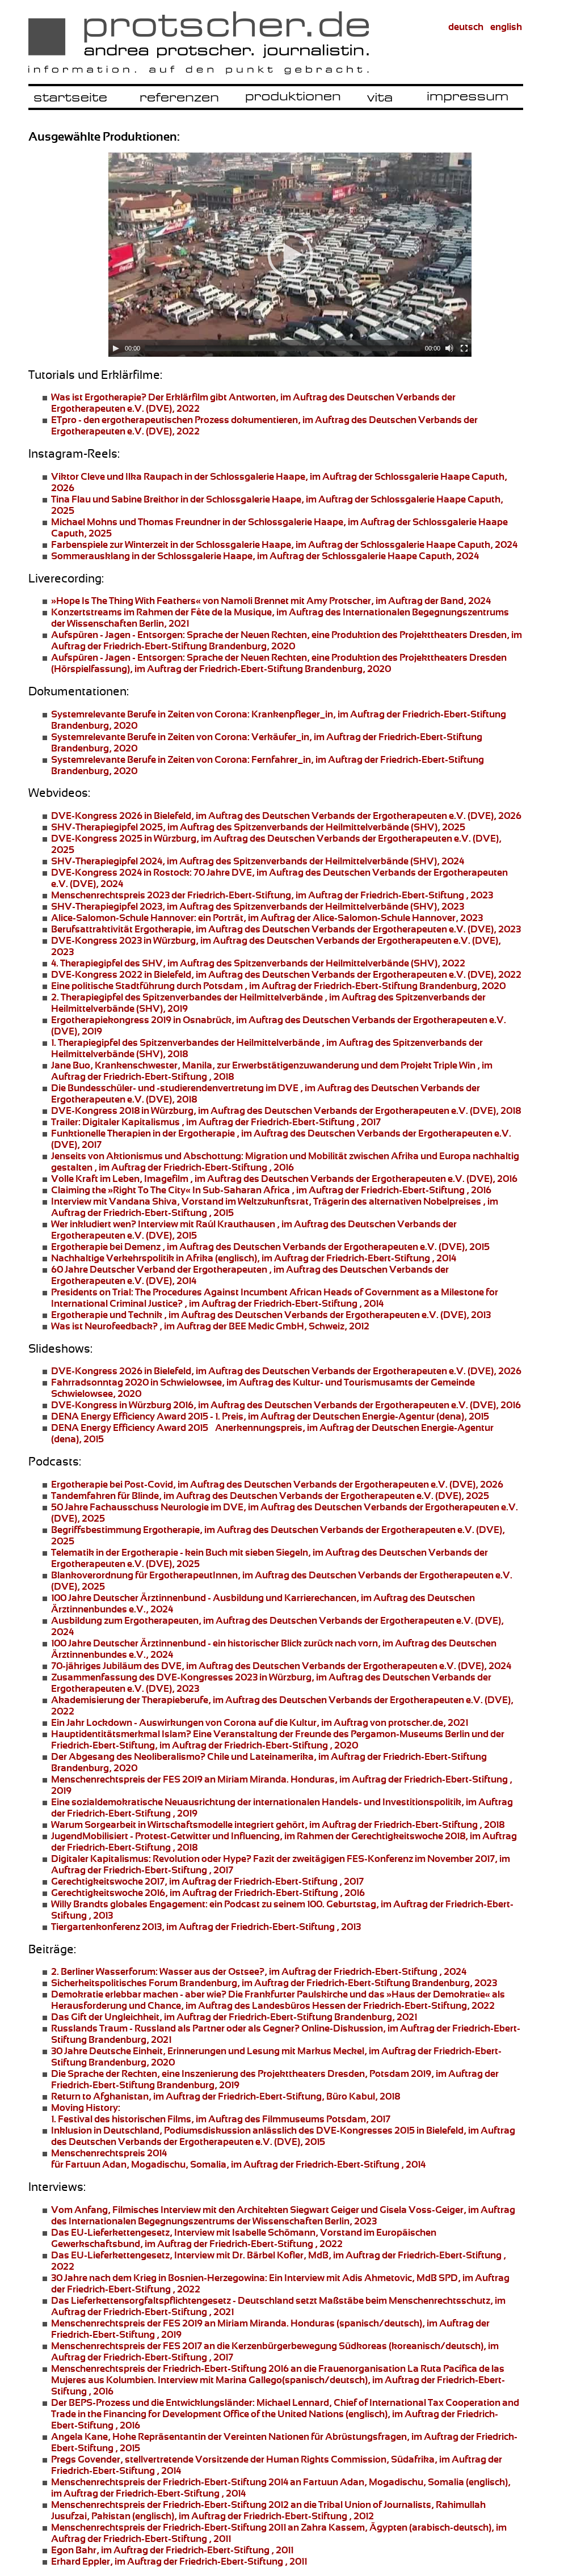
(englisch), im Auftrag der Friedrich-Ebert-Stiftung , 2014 (254, 1258)
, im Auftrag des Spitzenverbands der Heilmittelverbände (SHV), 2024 (258, 861)
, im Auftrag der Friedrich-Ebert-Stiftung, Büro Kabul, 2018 (226, 2096)
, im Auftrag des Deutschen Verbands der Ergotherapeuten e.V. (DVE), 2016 (286, 1405)
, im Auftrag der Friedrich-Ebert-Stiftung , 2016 (271, 1190)
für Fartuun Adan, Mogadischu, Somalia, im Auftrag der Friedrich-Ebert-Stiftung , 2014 (238, 2159)
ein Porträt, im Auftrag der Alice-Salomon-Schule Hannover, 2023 (267, 918)
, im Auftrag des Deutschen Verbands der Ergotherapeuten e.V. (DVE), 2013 (271, 1315)
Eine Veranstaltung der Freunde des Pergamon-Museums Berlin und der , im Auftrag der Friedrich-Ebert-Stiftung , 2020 (278, 1739)
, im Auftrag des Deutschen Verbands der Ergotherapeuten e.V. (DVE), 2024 (281, 1666)
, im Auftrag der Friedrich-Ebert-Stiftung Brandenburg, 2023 (274, 1983)
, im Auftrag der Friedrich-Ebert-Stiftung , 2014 (275, 1298)
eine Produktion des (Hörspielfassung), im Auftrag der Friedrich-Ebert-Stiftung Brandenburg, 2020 (279, 663)
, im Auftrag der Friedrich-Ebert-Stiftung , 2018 (278, 1825)
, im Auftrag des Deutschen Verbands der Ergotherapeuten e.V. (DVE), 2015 (270, 1247)
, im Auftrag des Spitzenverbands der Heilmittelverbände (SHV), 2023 (258, 906)
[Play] (116, 348)
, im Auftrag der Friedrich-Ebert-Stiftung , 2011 (172, 2550)
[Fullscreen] (464, 348)
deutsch (466, 27)
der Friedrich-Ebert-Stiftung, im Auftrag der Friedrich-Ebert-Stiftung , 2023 (272, 895)
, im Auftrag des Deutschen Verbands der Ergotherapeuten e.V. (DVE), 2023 (286, 929)
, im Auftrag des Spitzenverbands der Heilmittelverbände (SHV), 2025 (258, 827)
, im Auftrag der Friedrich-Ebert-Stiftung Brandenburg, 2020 (278, 986)
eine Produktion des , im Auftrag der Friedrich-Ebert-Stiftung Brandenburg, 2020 (287, 640)
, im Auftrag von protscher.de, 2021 (260, 1722)
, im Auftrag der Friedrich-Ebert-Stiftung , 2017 (216, 1122)
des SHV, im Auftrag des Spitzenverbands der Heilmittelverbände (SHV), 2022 (258, 963)
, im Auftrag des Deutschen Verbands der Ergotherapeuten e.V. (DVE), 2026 (286, 816)
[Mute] (449, 348)
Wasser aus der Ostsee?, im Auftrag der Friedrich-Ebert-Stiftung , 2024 (259, 1971)
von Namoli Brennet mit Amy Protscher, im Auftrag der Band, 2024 (271, 601)
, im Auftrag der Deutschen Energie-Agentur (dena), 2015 (270, 1416)
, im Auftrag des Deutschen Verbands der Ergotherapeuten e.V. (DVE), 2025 (270, 1496)
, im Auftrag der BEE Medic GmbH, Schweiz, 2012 (210, 1326)
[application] (290, 255)
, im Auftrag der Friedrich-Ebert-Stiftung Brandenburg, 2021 (234, 2017)
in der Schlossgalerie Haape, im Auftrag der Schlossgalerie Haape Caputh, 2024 (284, 544)
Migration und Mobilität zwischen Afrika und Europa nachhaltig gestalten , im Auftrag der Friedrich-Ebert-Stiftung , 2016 (285, 1162)
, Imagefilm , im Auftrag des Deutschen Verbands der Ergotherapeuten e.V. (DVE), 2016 (284, 1179)
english (506, 27)
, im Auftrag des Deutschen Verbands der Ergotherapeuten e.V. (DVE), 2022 (286, 974)
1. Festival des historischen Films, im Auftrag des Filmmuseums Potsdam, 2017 (221, 2113)
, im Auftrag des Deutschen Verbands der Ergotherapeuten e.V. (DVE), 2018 (286, 1110)
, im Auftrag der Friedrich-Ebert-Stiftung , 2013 (206, 1927)
